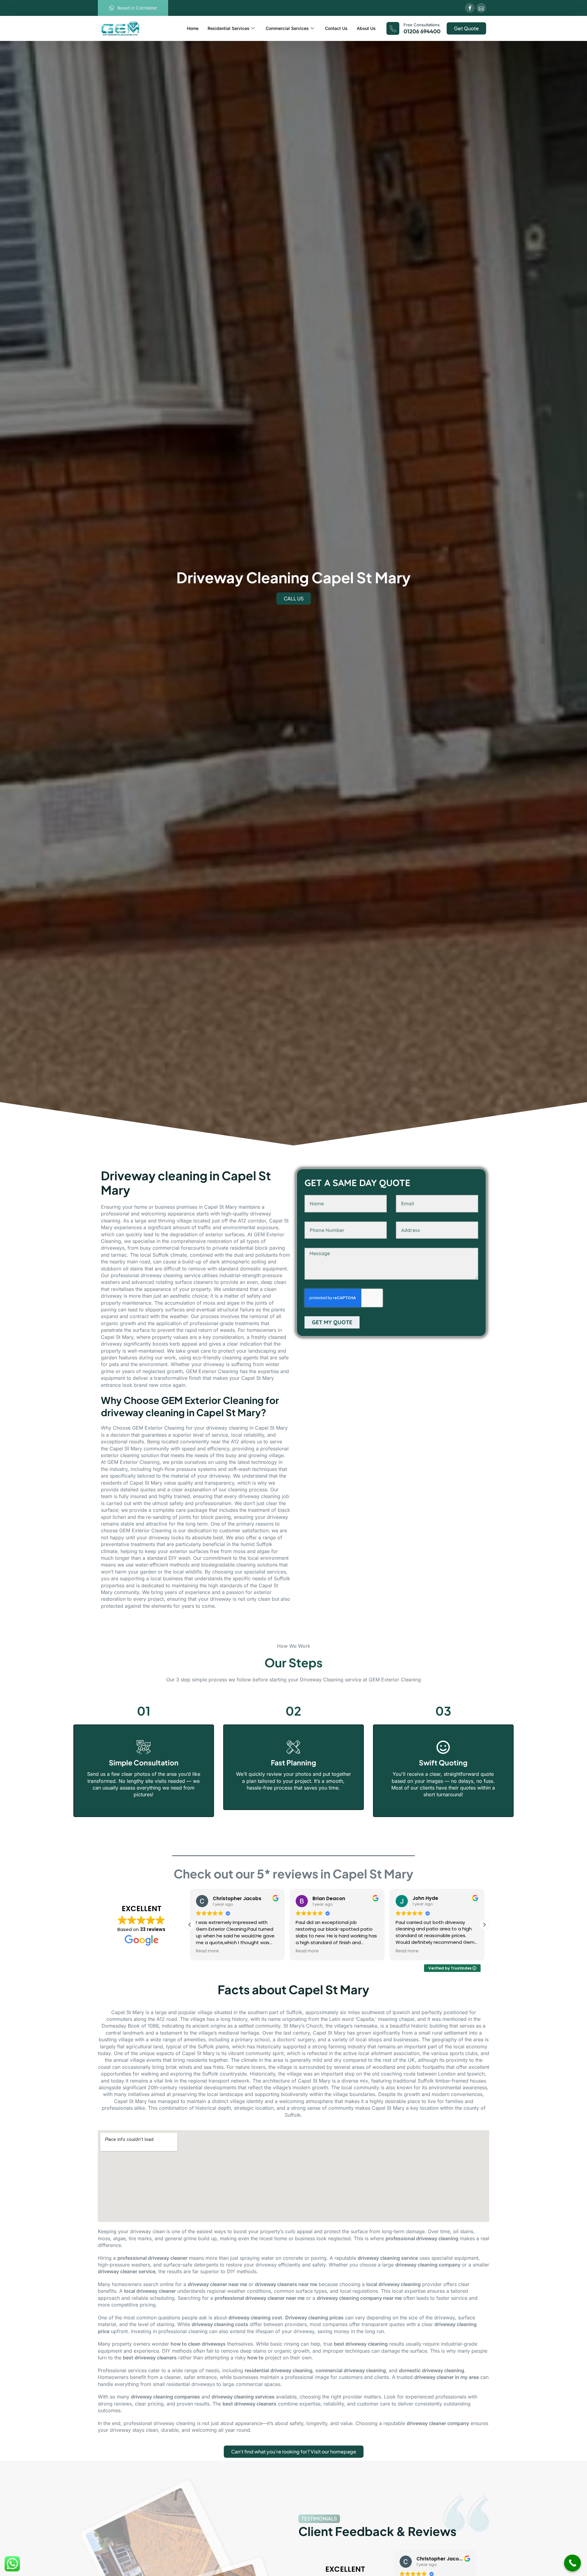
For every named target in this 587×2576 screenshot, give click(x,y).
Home (193, 28)
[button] (484, 1925)
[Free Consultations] (393, 28)
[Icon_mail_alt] (481, 8)
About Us (366, 28)
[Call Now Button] (572, 2563)
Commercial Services (287, 28)
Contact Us (336, 28)
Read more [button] (207, 1951)
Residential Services (229, 28)
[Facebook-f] (470, 8)
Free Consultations (422, 25)
